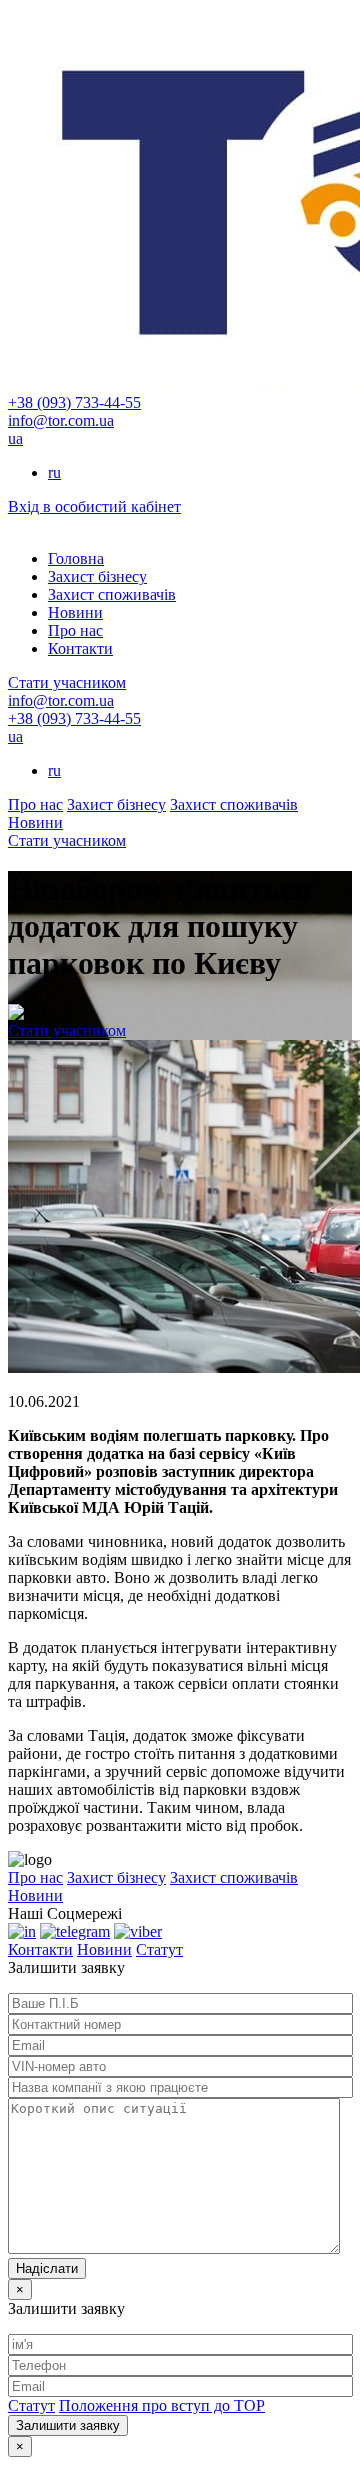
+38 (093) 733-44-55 (74, 402)
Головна (76, 558)
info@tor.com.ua (61, 420)
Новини (75, 612)
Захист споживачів (112, 594)
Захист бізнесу (97, 576)
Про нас (75, 630)
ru (54, 472)
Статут (159, 1949)
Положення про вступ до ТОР (162, 2405)
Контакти (80, 648)
